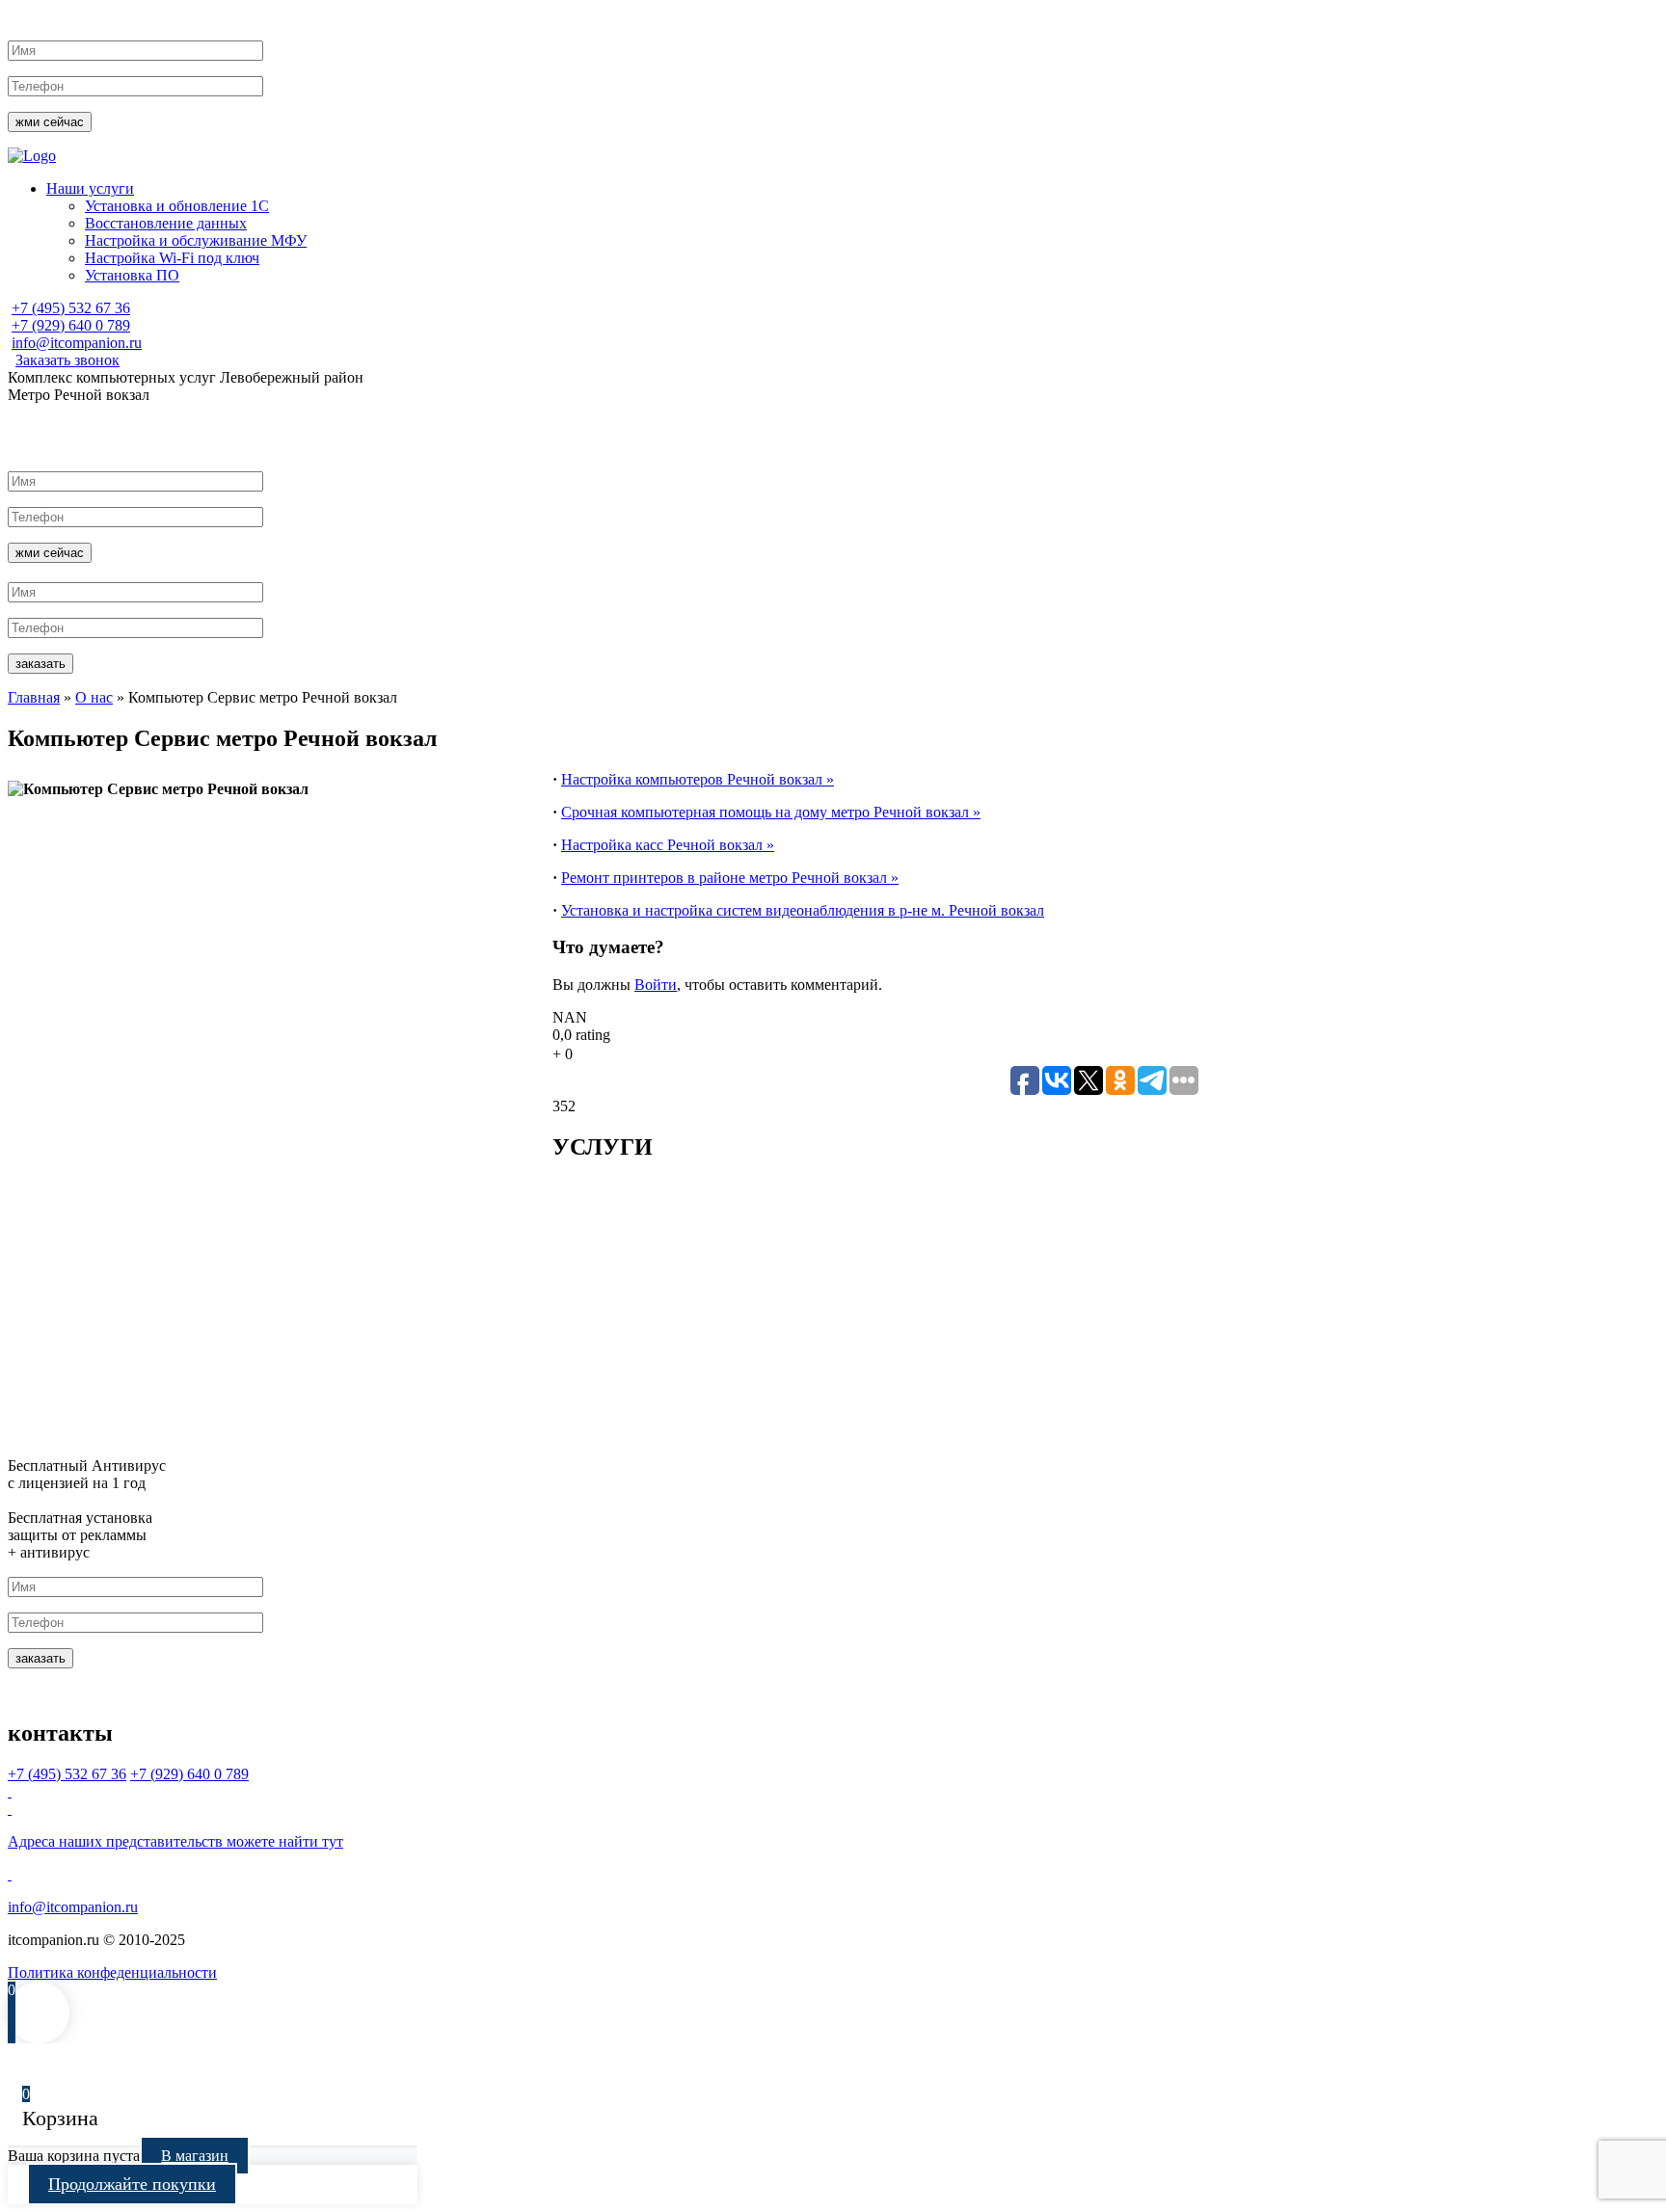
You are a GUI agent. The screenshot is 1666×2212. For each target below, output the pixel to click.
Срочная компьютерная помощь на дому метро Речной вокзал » (771, 812)
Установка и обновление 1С (177, 206)
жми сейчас (50, 122)
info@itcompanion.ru (77, 343)
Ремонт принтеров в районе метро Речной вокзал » (730, 878)
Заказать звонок (67, 360)
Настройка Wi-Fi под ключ (172, 258)
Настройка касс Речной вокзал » (668, 845)
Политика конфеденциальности (112, 1972)
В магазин (195, 2156)
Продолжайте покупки (132, 2184)
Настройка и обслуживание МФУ (196, 240)
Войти (656, 985)
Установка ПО (132, 275)
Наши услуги (90, 188)
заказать (40, 664)
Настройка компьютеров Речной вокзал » (698, 779)
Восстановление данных (166, 223)
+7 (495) (71, 308)
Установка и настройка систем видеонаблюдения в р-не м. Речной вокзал (803, 910)
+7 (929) (71, 325)
